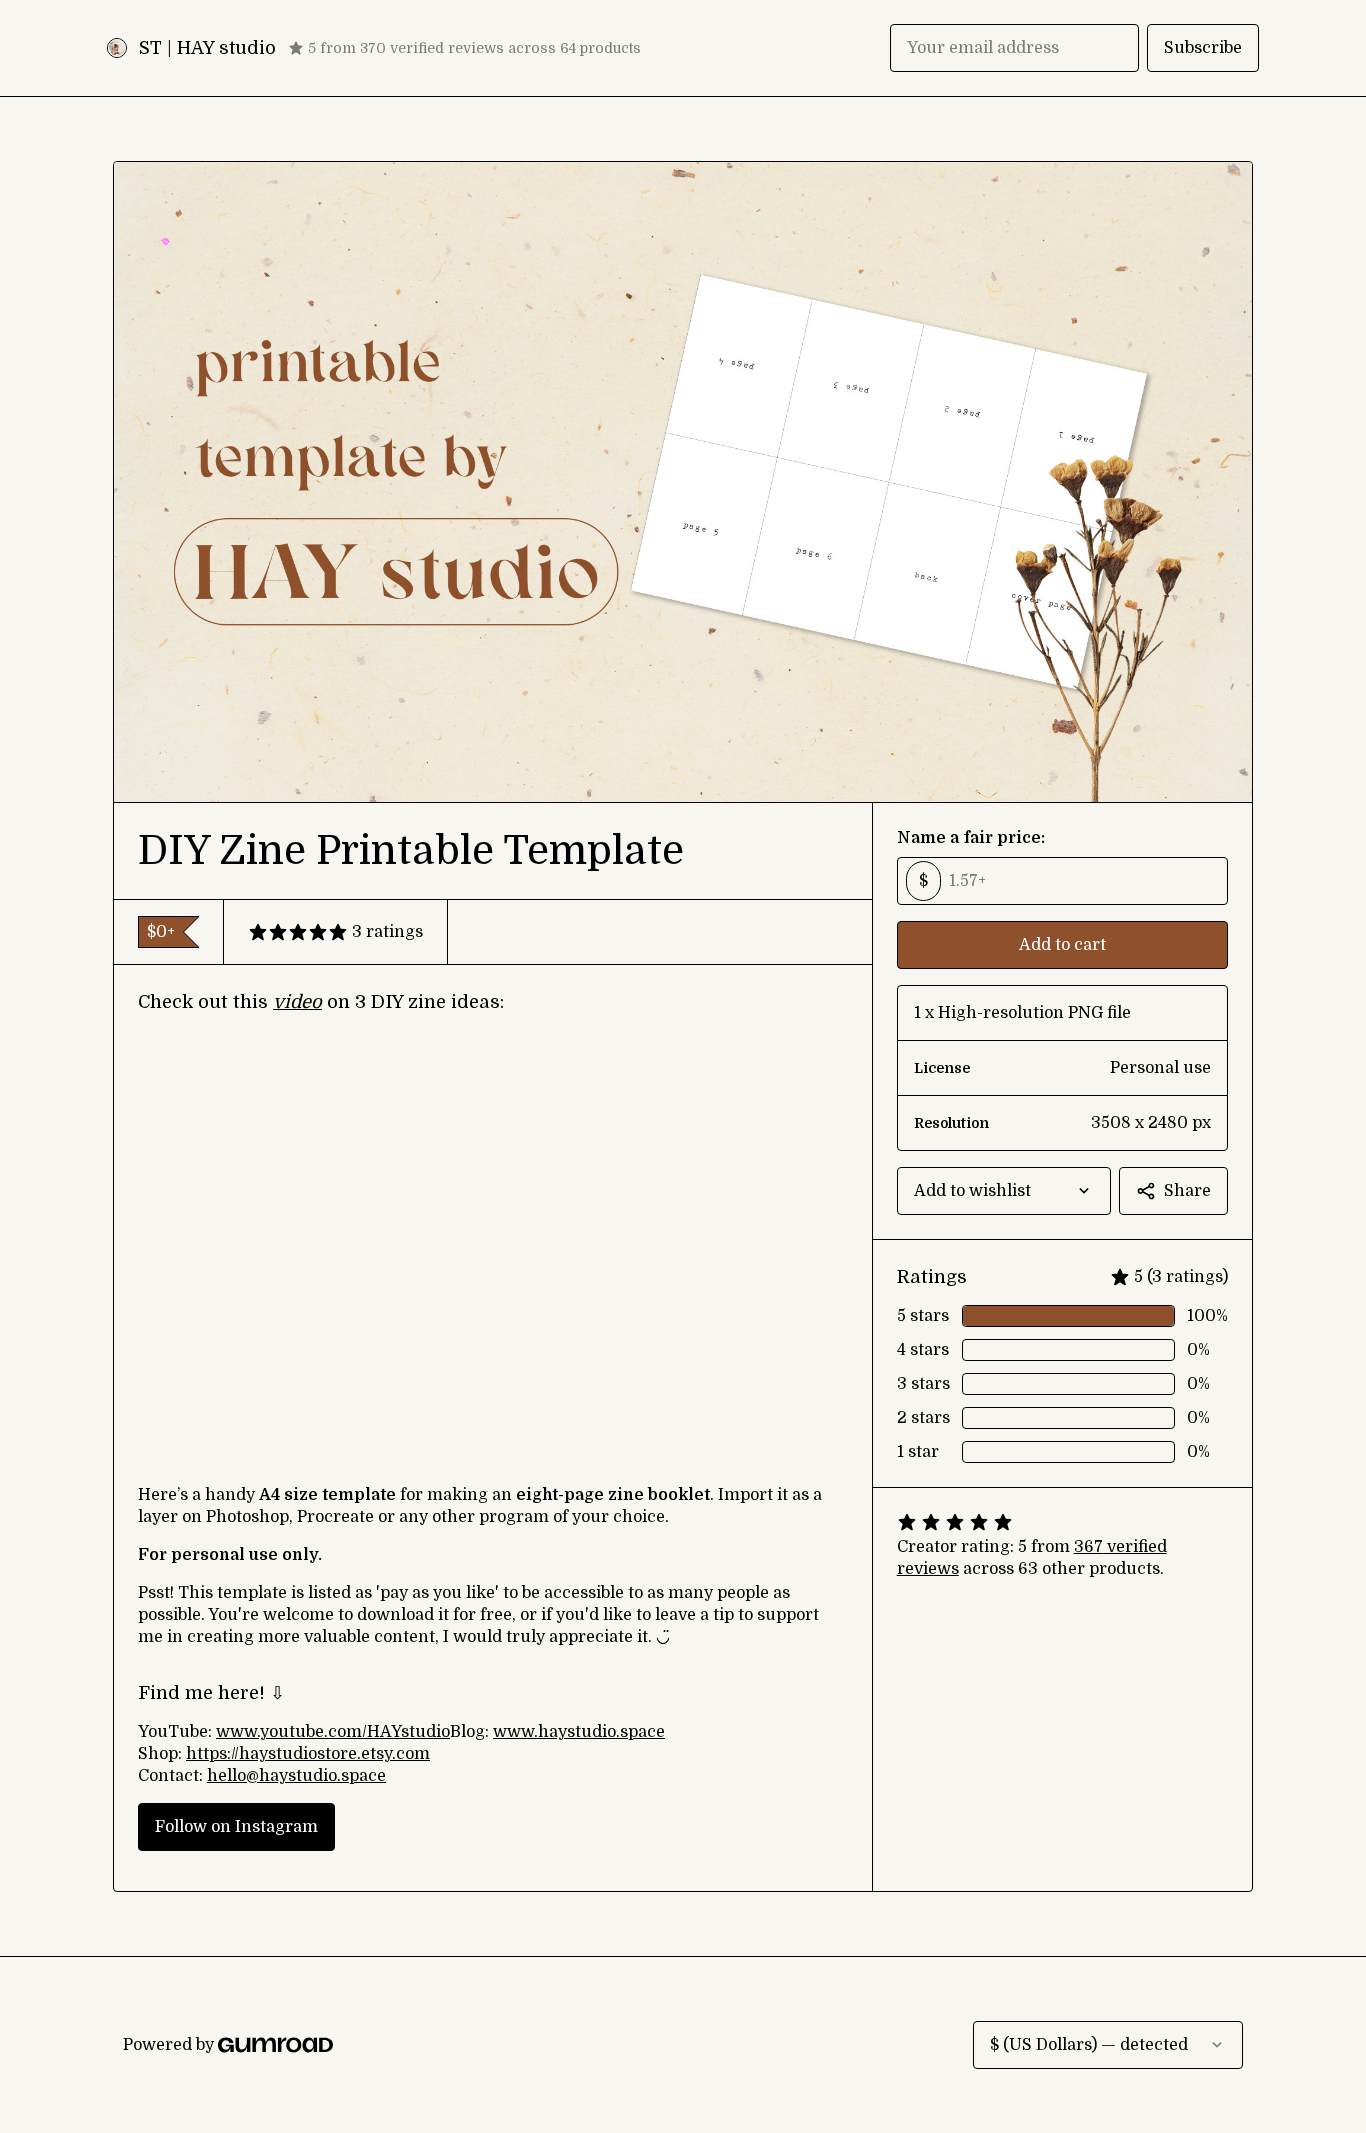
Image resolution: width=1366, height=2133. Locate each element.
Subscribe (1203, 48)
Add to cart (1062, 945)
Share (1187, 1191)
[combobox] (1004, 1191)
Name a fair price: (971, 838)
